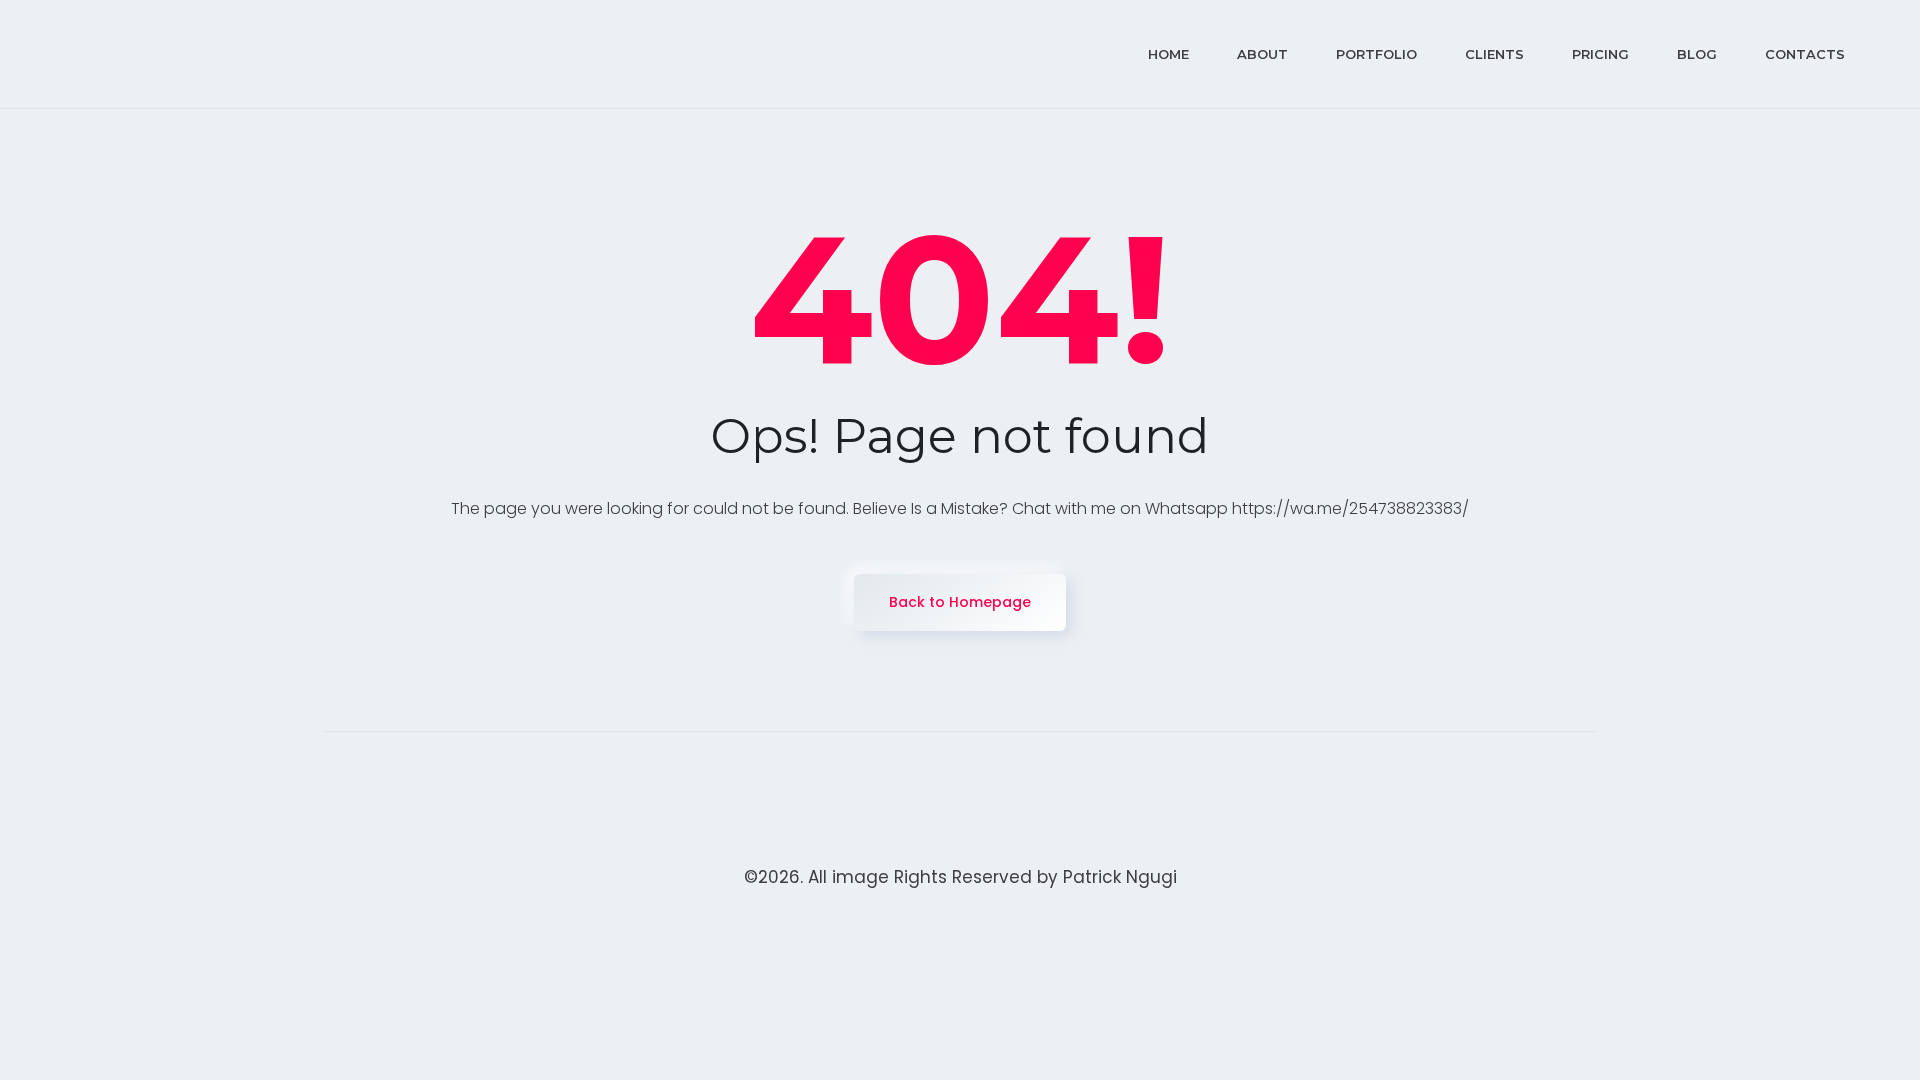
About (1262, 54)
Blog (1697, 54)
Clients (1494, 54)
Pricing (1600, 54)
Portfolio (1376, 54)
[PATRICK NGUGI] (185, 54)
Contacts (1805, 54)
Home (1168, 54)
